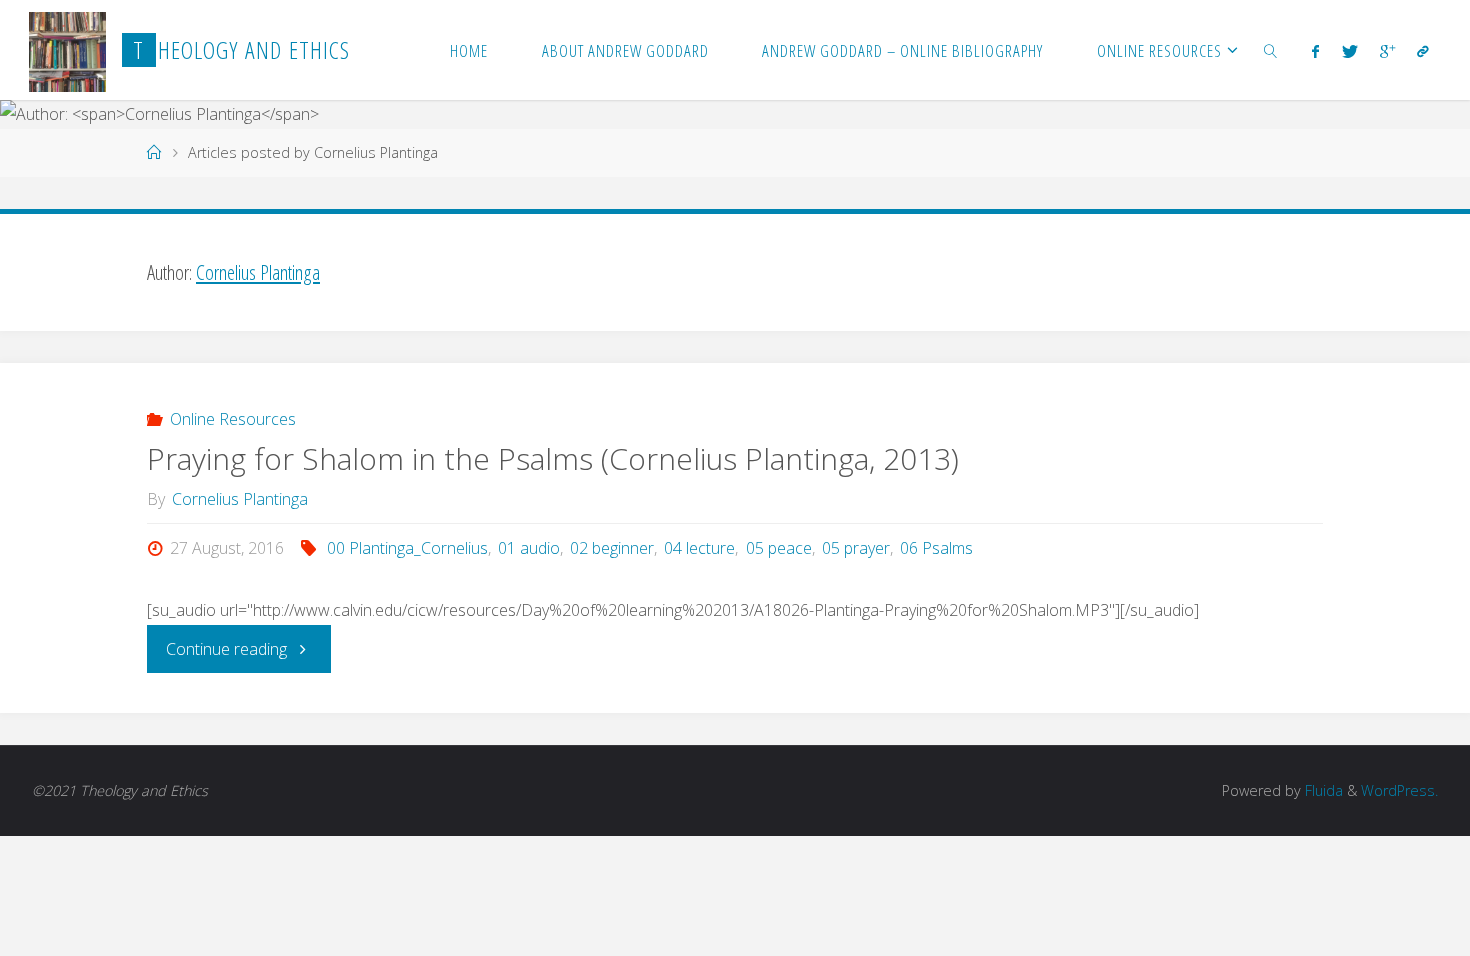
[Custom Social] (1423, 51)
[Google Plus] (1387, 51)
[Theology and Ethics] (67, 50)
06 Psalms (936, 548)
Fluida (1322, 790)
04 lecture (699, 548)
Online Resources (232, 419)
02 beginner (612, 548)
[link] (1271, 50)
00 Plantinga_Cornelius (407, 548)
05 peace (778, 548)
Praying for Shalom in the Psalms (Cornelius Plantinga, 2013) (553, 458)
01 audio (529, 548)
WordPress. (1399, 790)
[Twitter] (1349, 51)
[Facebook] (1315, 51)
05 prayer (856, 548)
